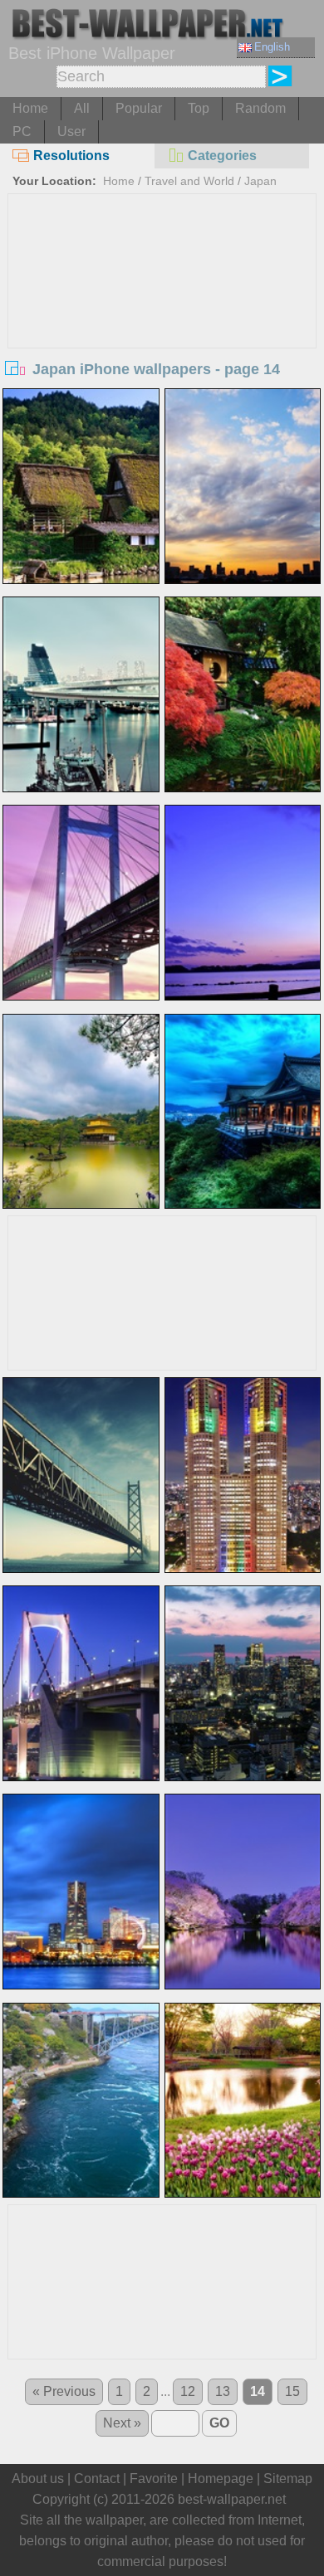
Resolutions (71, 156)
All (82, 108)
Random (260, 108)
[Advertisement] (162, 319)
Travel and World (189, 181)
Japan (260, 181)
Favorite (154, 2479)
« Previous (64, 2391)
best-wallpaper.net (232, 2499)
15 (292, 2391)
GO (219, 2423)
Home (30, 108)
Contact (97, 2479)
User (71, 131)
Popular (139, 108)
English (272, 47)
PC (22, 131)
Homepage (221, 2479)
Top (199, 108)
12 (188, 2391)
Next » (122, 2423)
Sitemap (288, 2479)
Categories (222, 156)
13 (223, 2391)
